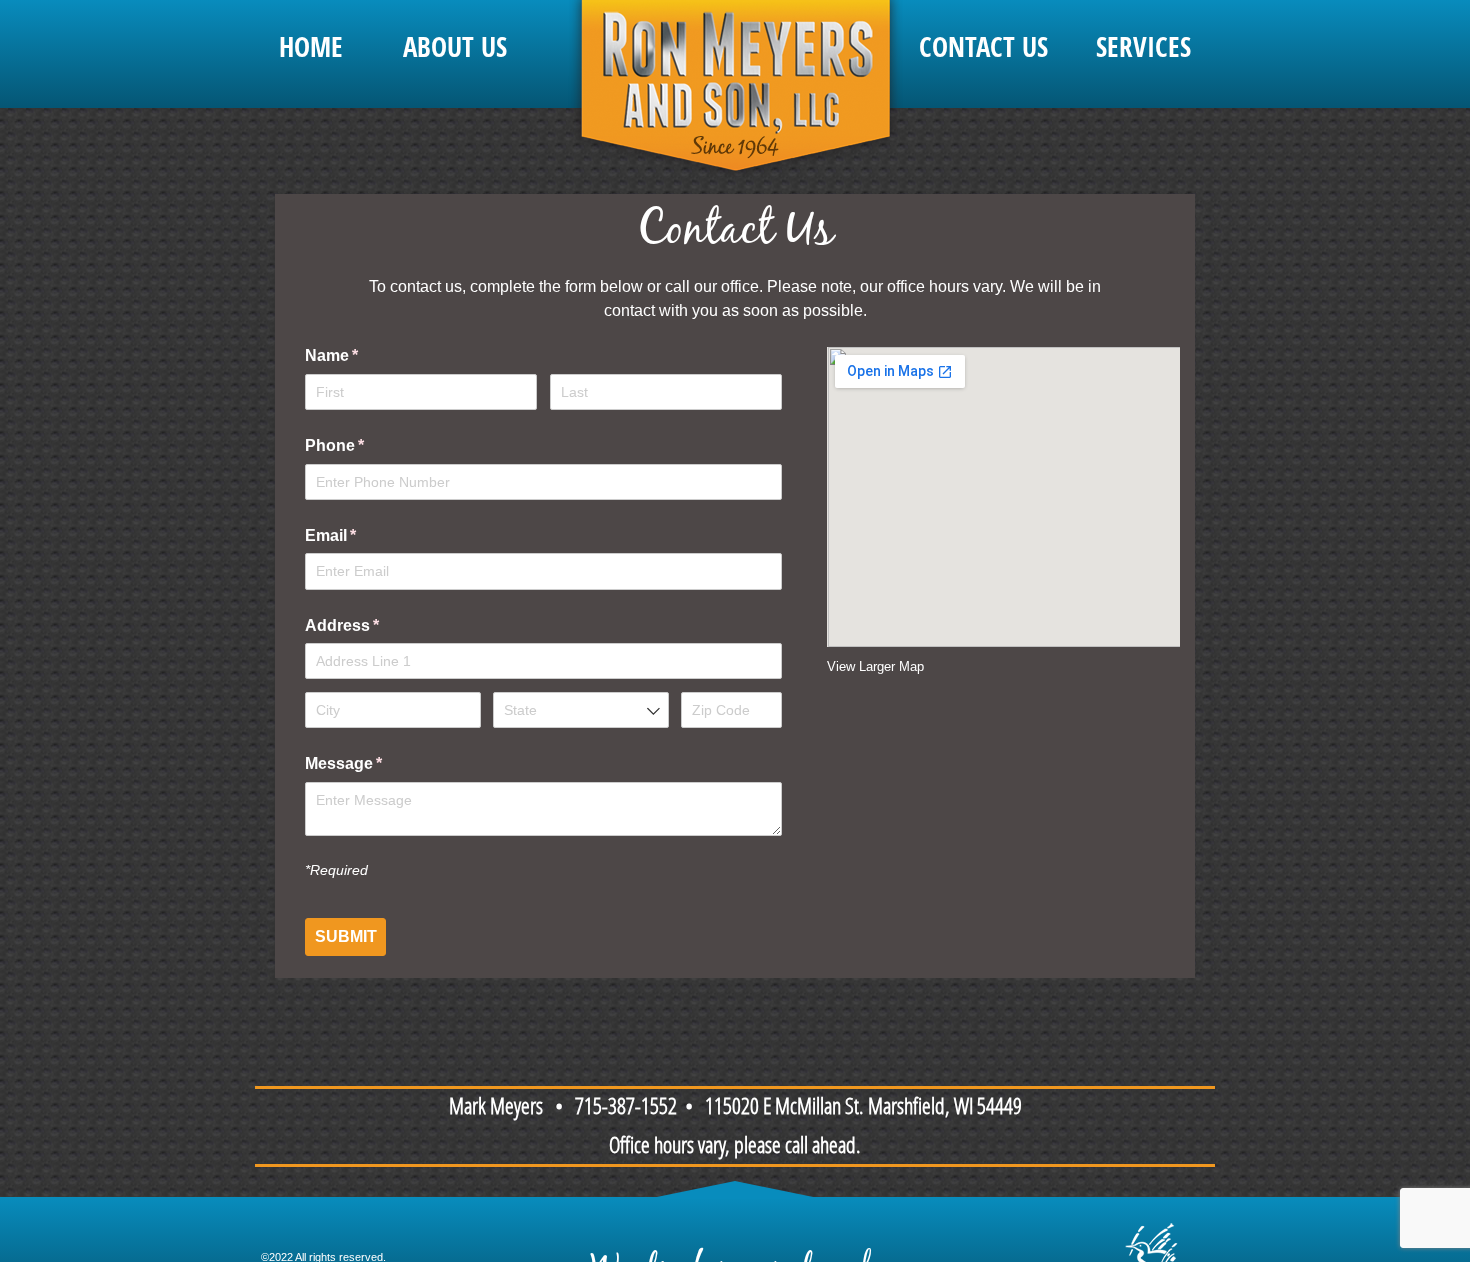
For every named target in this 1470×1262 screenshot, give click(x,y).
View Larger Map (875, 666)
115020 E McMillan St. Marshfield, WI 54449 (863, 1108)
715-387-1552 (626, 1108)
